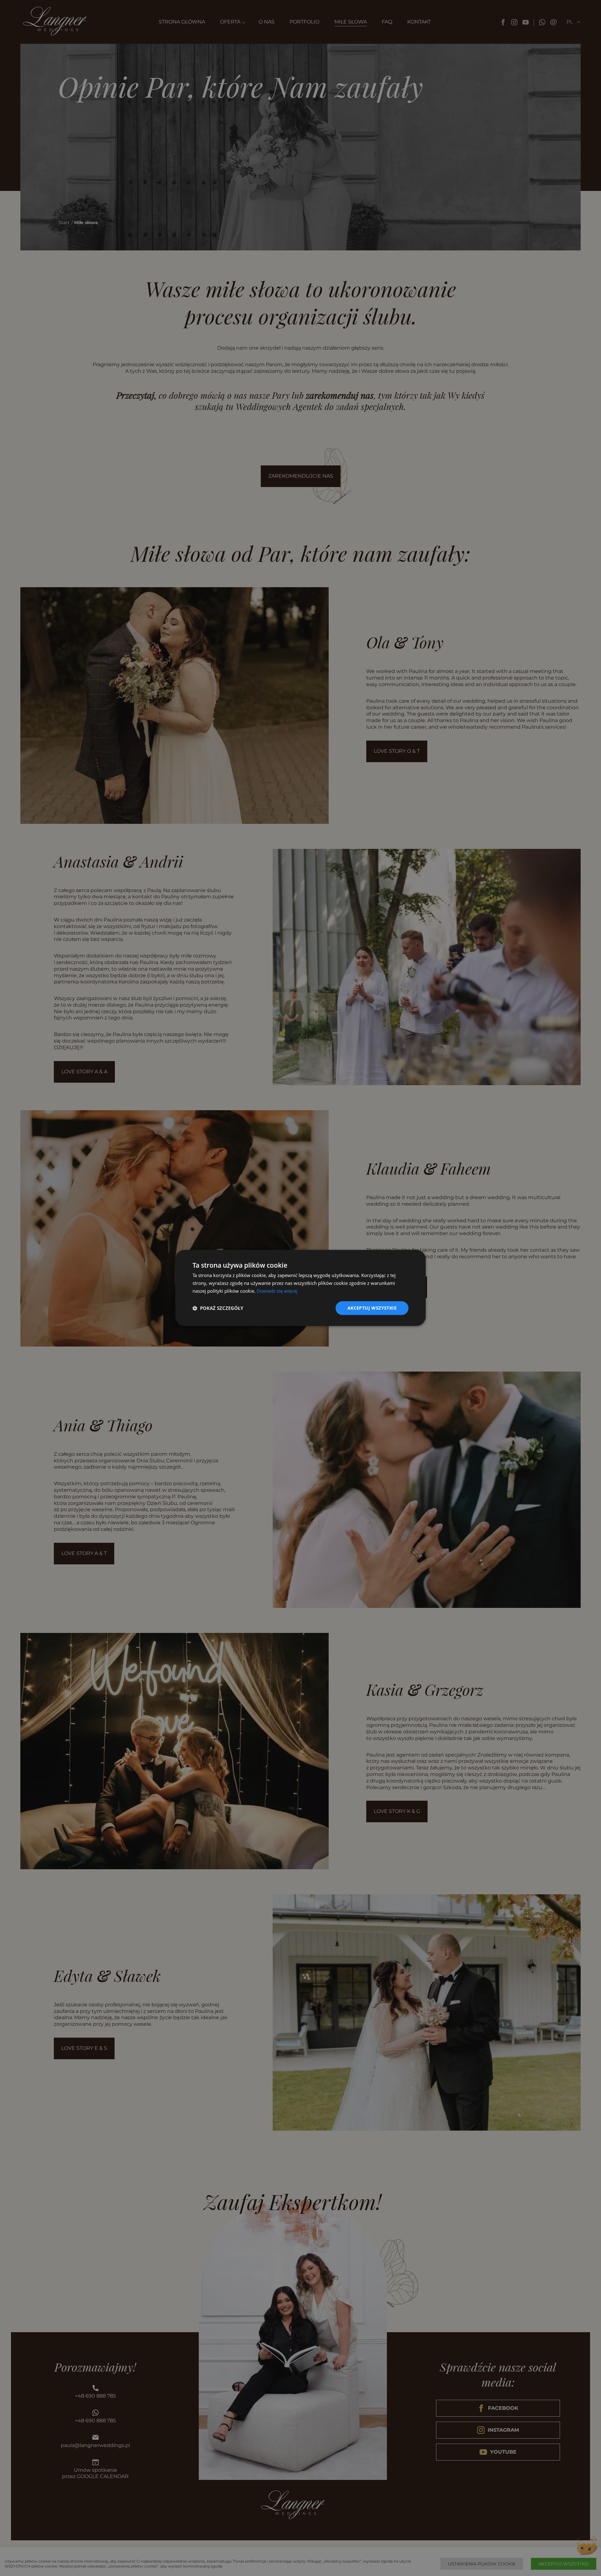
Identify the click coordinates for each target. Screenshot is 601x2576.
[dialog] (300, 1288)
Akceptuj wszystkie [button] (372, 1308)
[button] (218, 1308)
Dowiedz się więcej (277, 1291)
